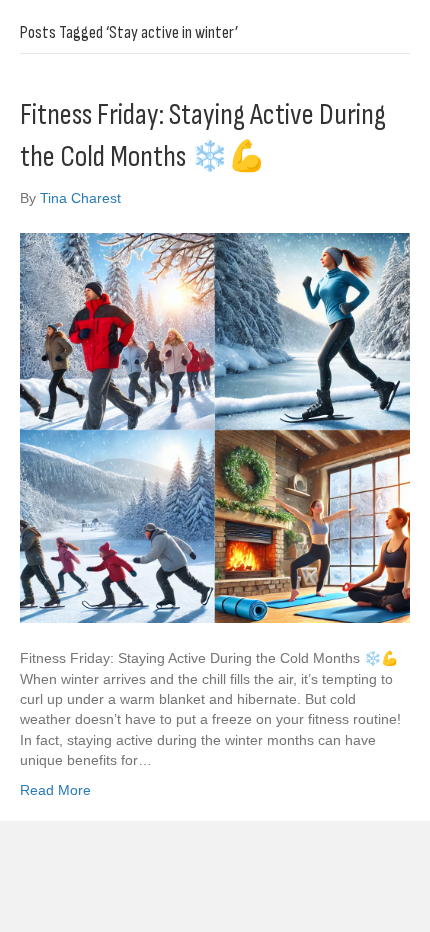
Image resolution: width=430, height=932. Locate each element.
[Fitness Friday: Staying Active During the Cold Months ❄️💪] (215, 427)
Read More (55, 790)
